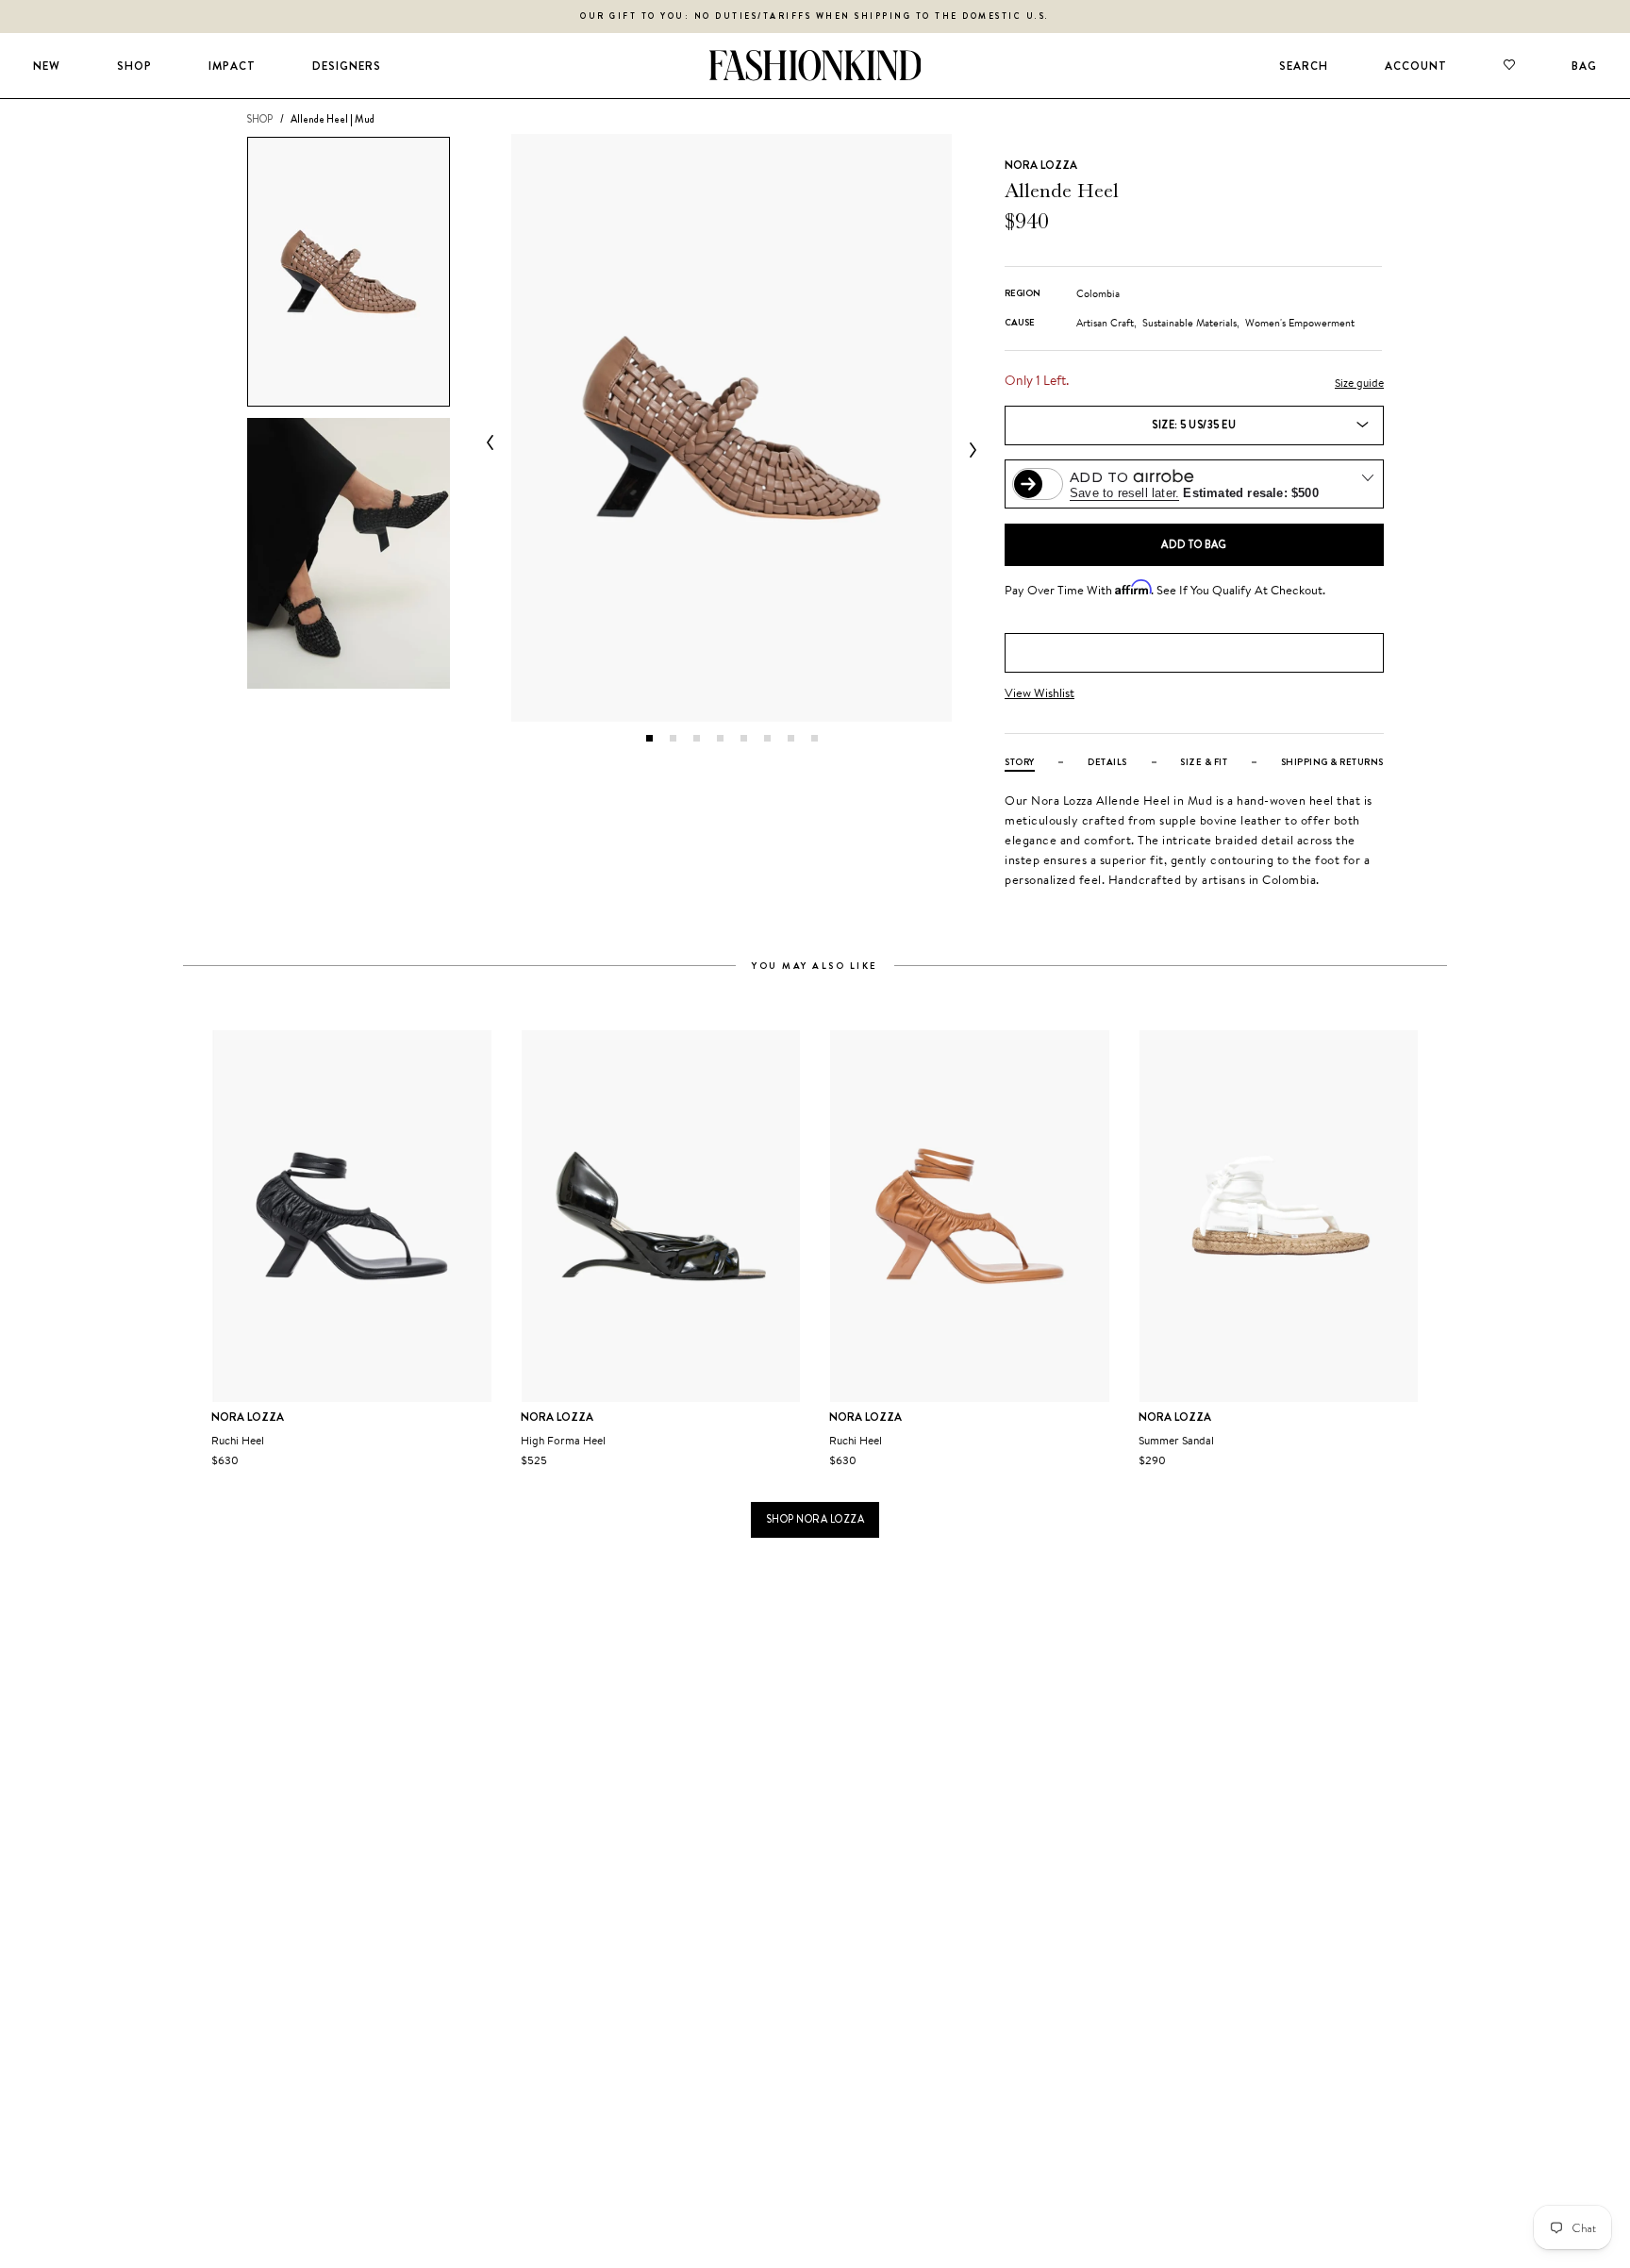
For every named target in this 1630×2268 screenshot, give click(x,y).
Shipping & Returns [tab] (1332, 762)
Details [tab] (1107, 762)
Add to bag (1194, 544)
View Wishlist (1040, 693)
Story (1020, 762)
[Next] (969, 450)
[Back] (494, 442)
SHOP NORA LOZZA (815, 1519)
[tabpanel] (732, 428)
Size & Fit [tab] (1204, 762)
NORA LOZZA (1041, 165)
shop (259, 119)
